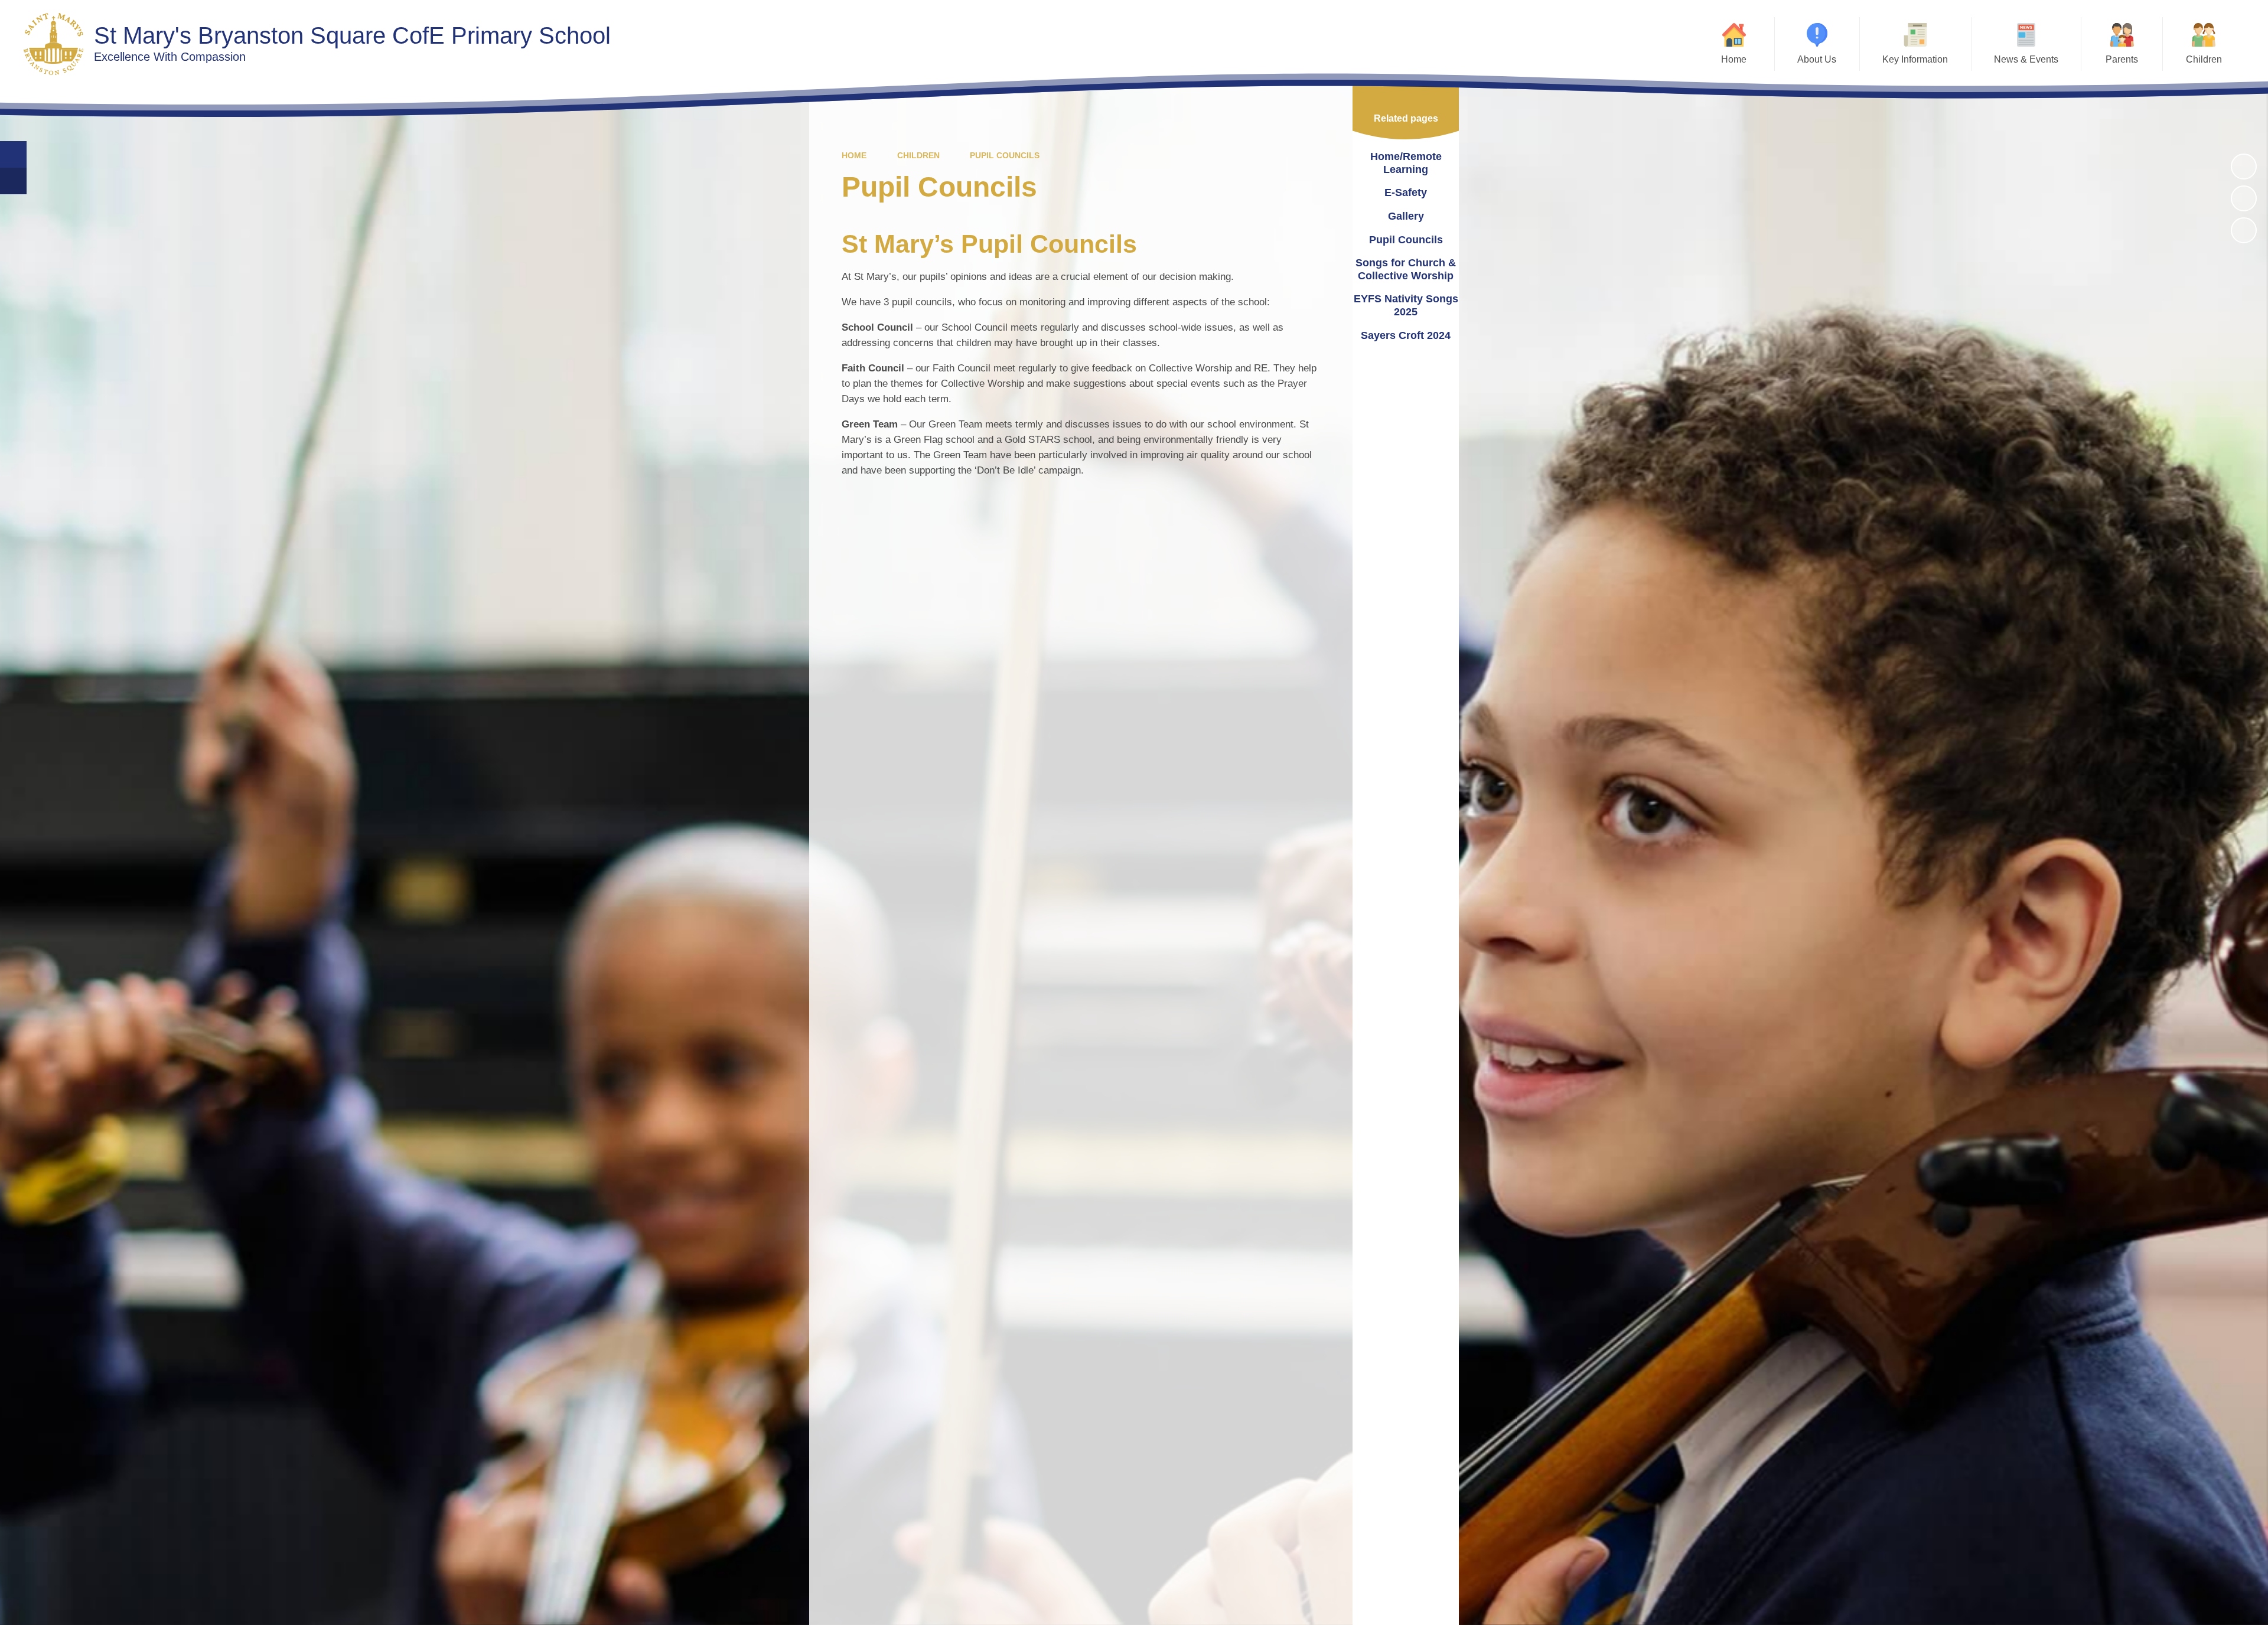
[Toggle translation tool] (13, 181)
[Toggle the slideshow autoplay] (2244, 167)
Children (918, 155)
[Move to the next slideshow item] (2244, 230)
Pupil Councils (1005, 155)
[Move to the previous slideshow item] (2244, 198)
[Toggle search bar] (13, 154)
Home (854, 155)
